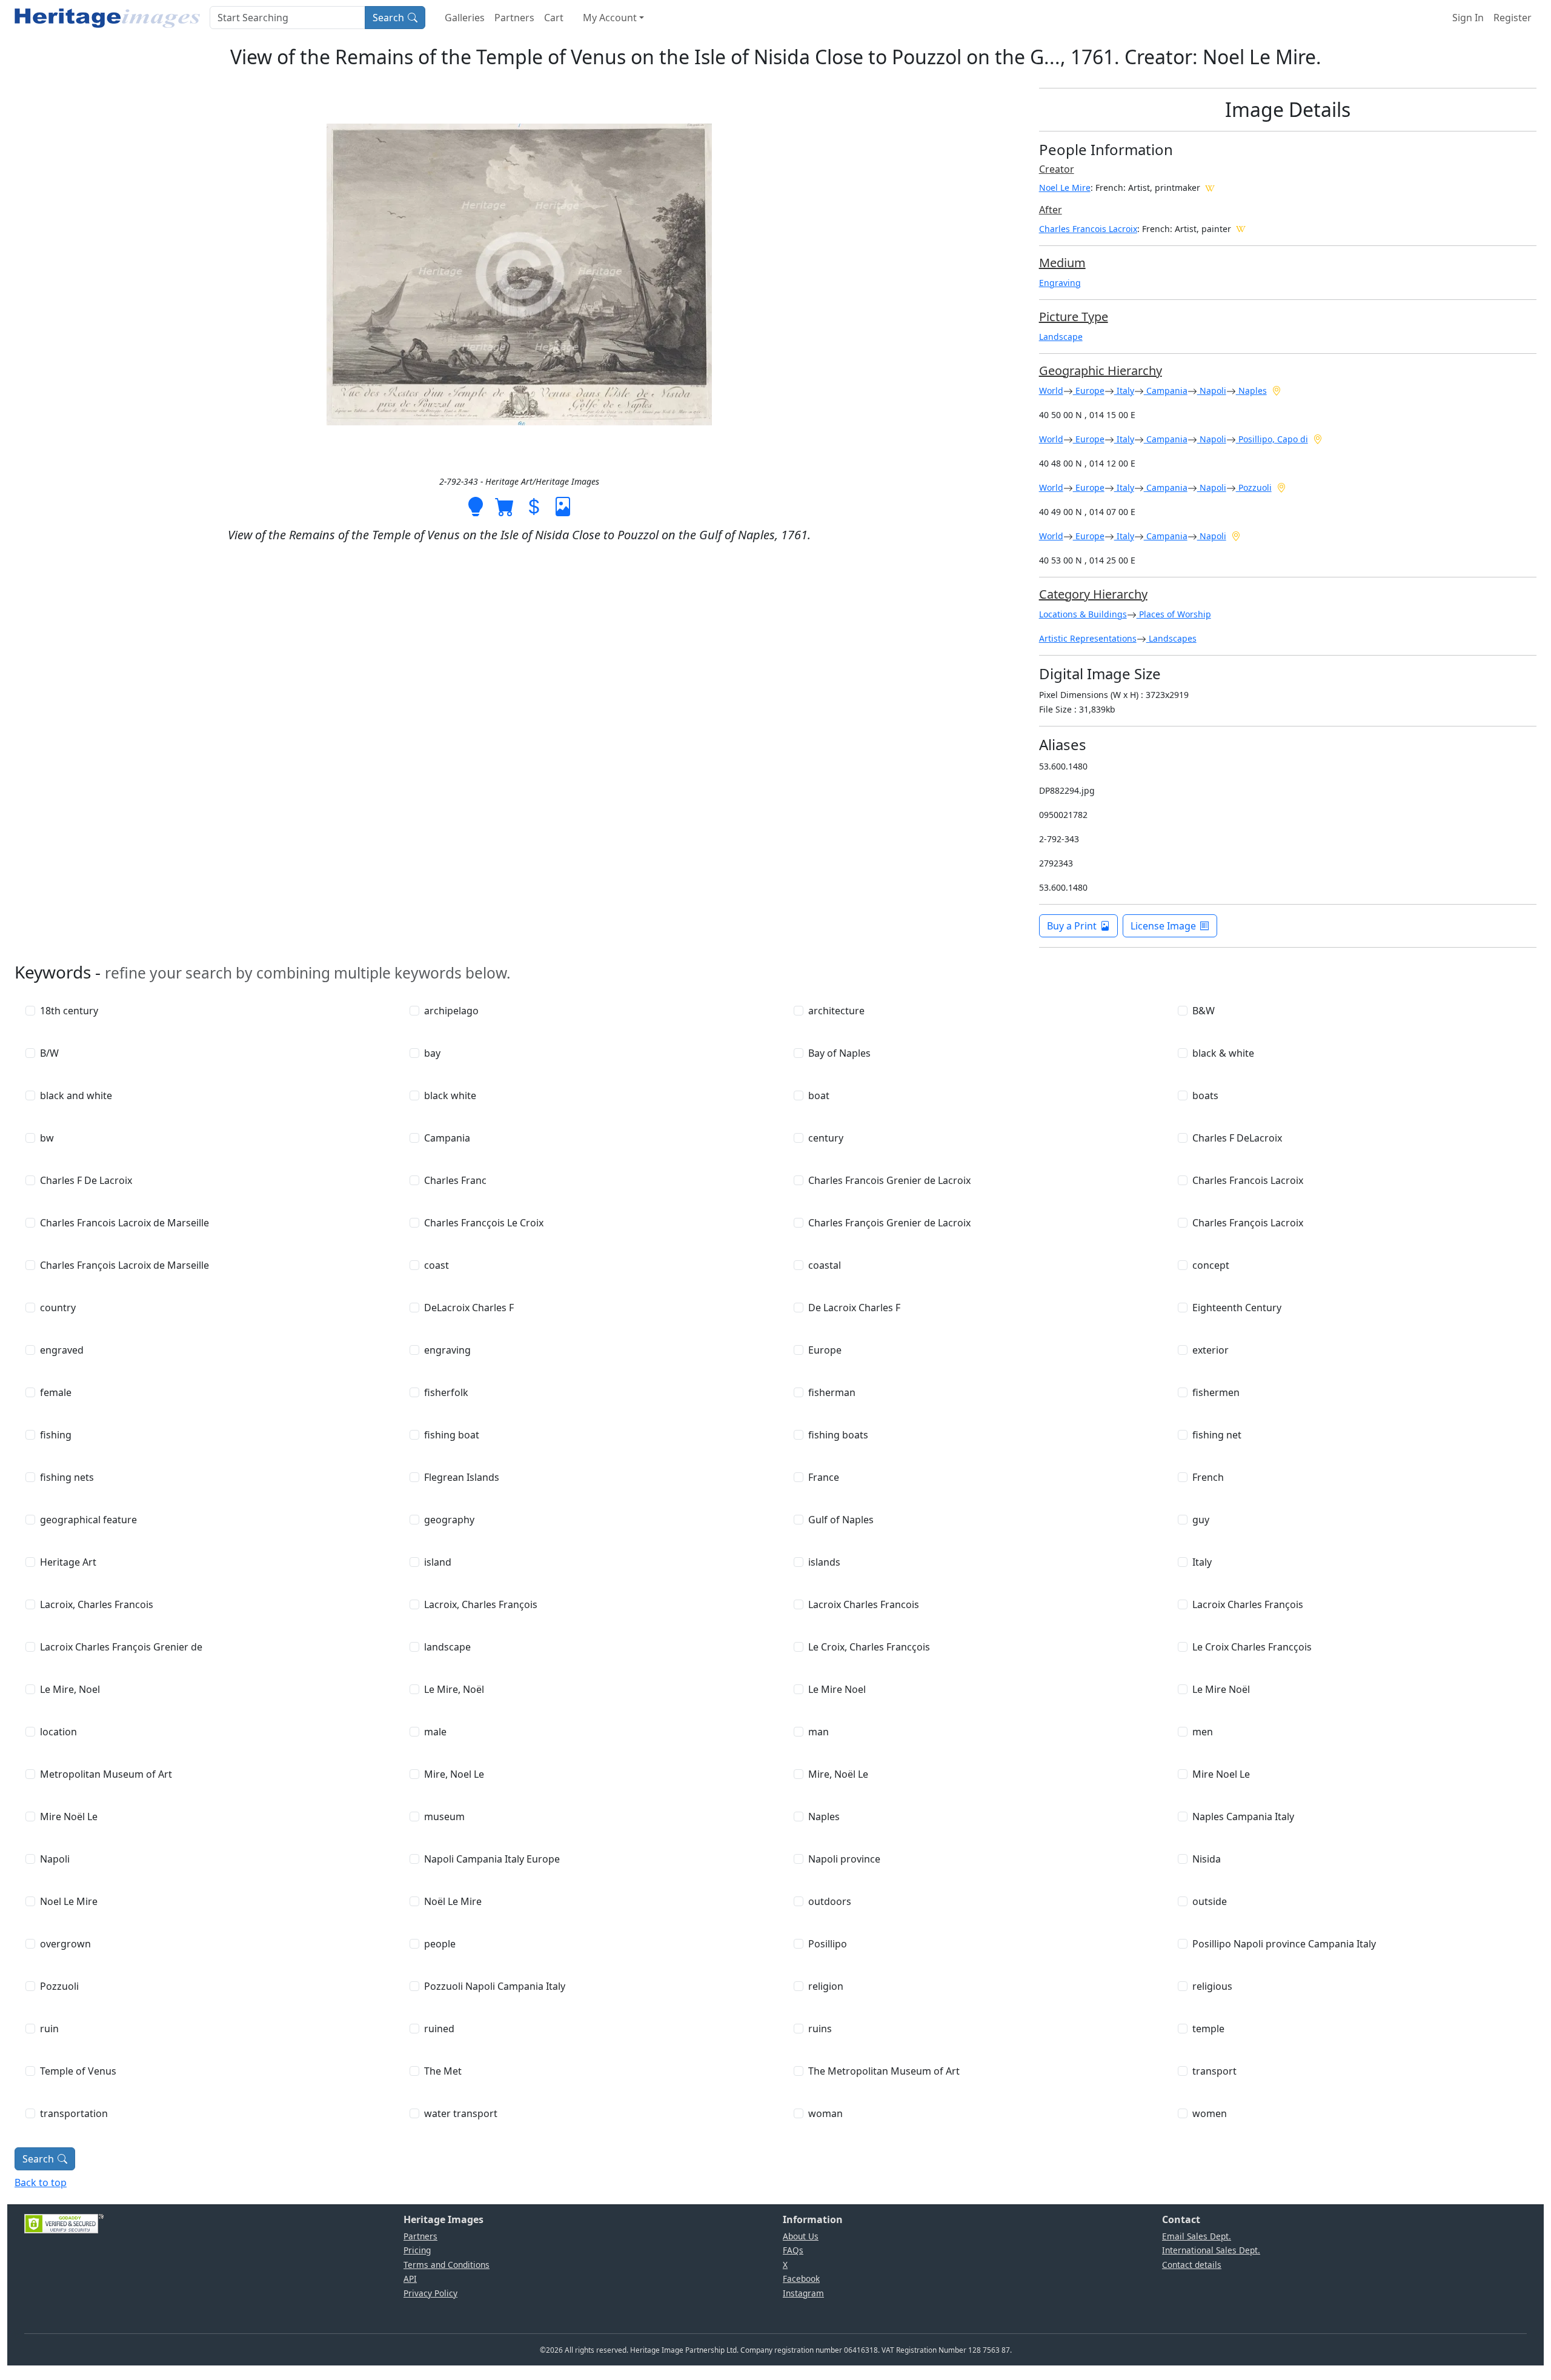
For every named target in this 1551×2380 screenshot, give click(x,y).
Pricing (417, 2250)
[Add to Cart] (505, 506)
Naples (1251, 391)
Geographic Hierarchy (1101, 371)
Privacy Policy (430, 2293)
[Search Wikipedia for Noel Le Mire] (1210, 187)
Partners (514, 18)
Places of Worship (1174, 614)
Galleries (465, 18)
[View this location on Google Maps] (1277, 390)
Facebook (801, 2279)
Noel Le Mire (1065, 188)
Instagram (803, 2293)
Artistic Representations (1088, 638)
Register (1513, 18)
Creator (1057, 169)
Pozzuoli (1254, 487)
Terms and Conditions (447, 2265)
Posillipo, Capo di (1272, 439)
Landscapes (1171, 638)
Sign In (1468, 18)
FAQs (793, 2250)
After (1051, 210)
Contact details (1192, 2265)
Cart (554, 18)
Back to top (41, 2182)
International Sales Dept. (1211, 2250)
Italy (1124, 391)
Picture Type (1074, 317)
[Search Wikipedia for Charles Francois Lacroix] (1241, 228)
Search (388, 18)
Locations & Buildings (1083, 614)
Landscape (1061, 337)
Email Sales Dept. (1197, 2236)
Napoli (1212, 391)
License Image (1163, 926)
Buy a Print (1072, 926)
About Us (801, 2236)
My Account (610, 18)
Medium (1062, 263)
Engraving (1060, 283)
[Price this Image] (534, 506)
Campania (1166, 391)
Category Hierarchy (1093, 594)
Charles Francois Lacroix (1088, 229)
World (1051, 391)
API (410, 2279)
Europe (1089, 391)
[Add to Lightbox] (476, 506)
